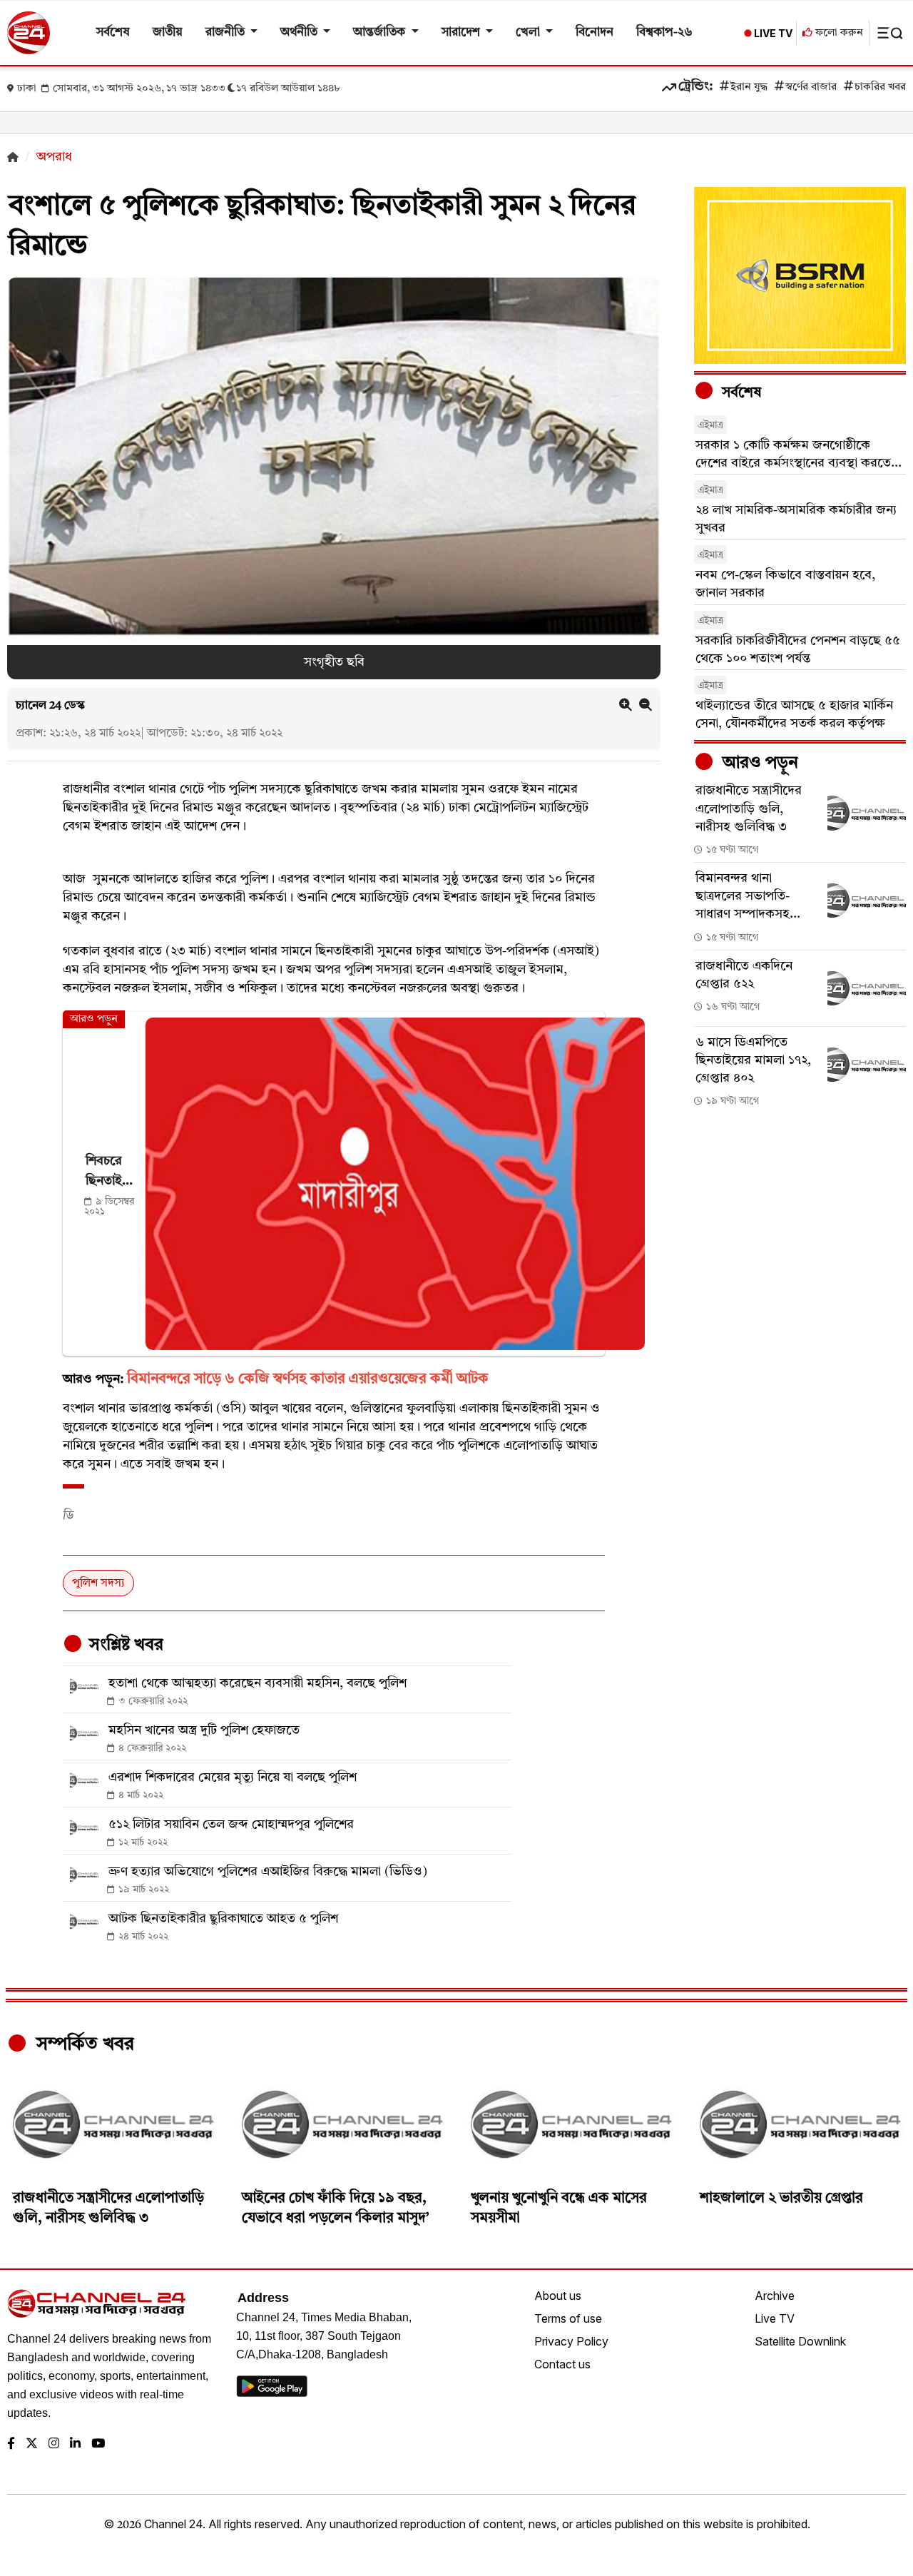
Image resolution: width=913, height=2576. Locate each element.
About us (558, 2296)
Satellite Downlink (800, 2341)
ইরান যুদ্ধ (749, 87)
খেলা (529, 32)
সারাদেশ (462, 32)
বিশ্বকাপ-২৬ (664, 32)
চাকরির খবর (880, 87)
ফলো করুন (838, 33)
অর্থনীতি (300, 32)
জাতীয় (168, 32)
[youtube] (98, 2444)
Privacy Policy (571, 2341)
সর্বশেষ (113, 32)
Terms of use (568, 2318)
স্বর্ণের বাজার (811, 87)
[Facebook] (11, 2444)
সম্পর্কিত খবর (83, 2044)
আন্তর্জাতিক (381, 32)
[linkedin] (75, 2444)
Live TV (775, 2318)
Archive (775, 2296)
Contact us (562, 2364)
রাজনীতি (226, 32)
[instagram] (54, 2444)
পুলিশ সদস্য (98, 1583)
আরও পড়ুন (758, 764)
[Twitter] (32, 2444)
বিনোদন (595, 32)
